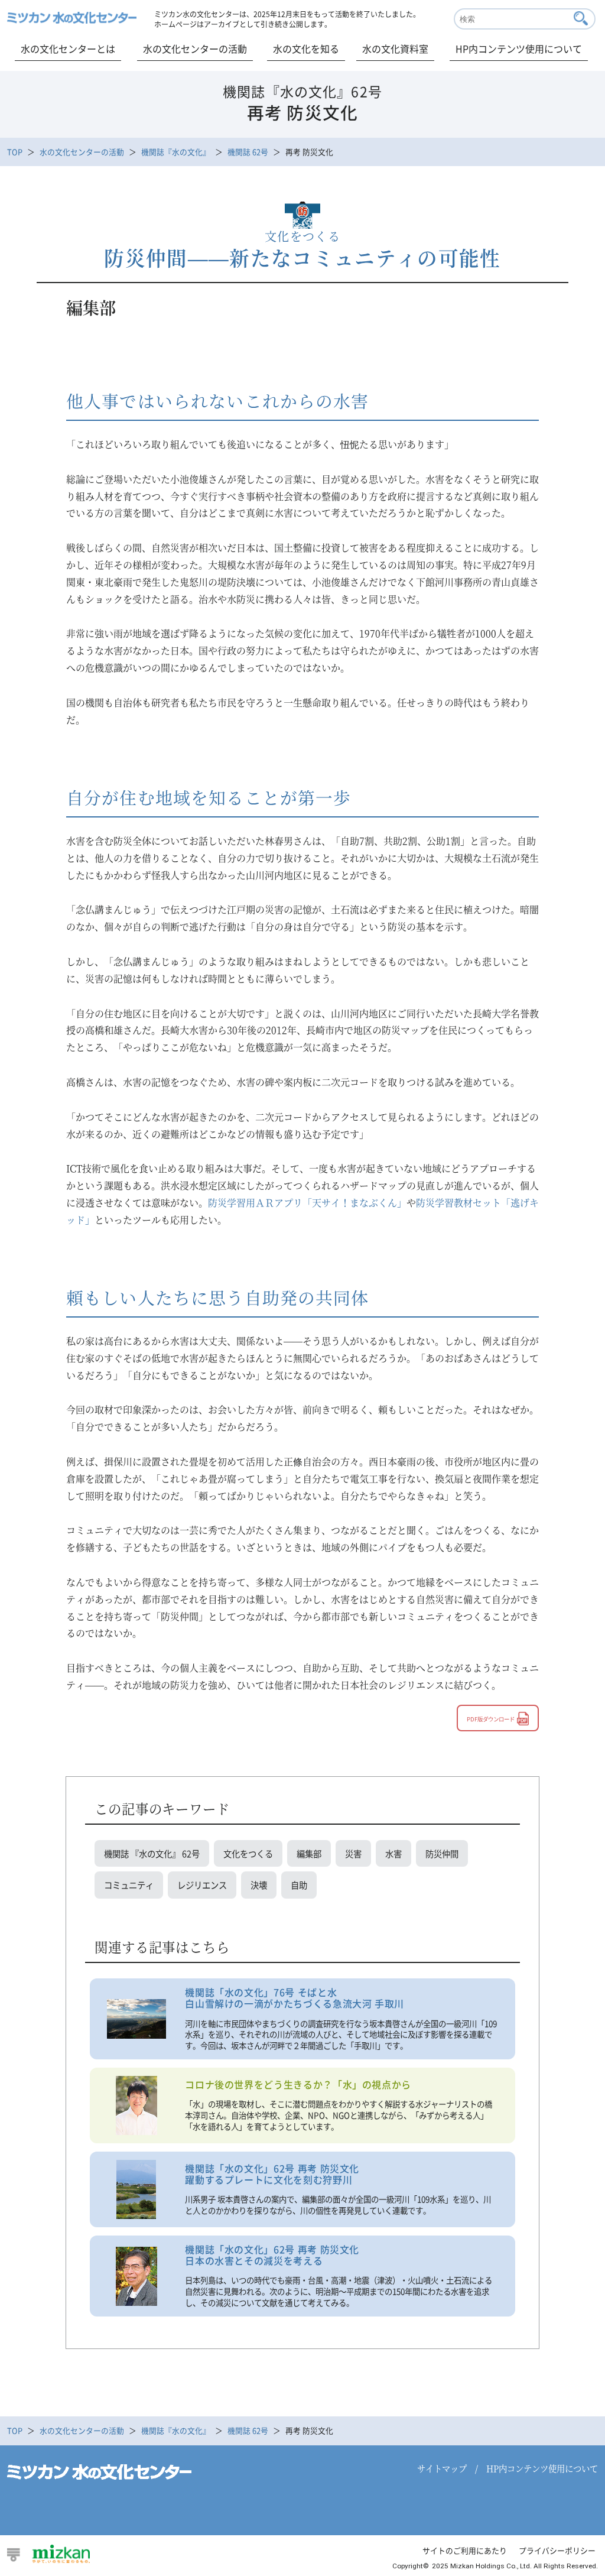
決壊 (259, 1885)
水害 (393, 1853)
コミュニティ (129, 1885)
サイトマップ (442, 2468)
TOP (15, 152)
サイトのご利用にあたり (465, 2550)
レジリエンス (202, 1885)
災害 (353, 1853)
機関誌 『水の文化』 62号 (152, 1853)
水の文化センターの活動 (195, 48)
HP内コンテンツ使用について (519, 48)
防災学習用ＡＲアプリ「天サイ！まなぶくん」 (307, 1203)
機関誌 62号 (248, 152)
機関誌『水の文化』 (176, 152)
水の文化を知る (306, 48)
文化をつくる (248, 1853)
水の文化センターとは (68, 48)
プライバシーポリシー (557, 2550)
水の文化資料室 (395, 48)
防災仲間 (442, 1853)
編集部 (309, 1853)
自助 (299, 1885)
